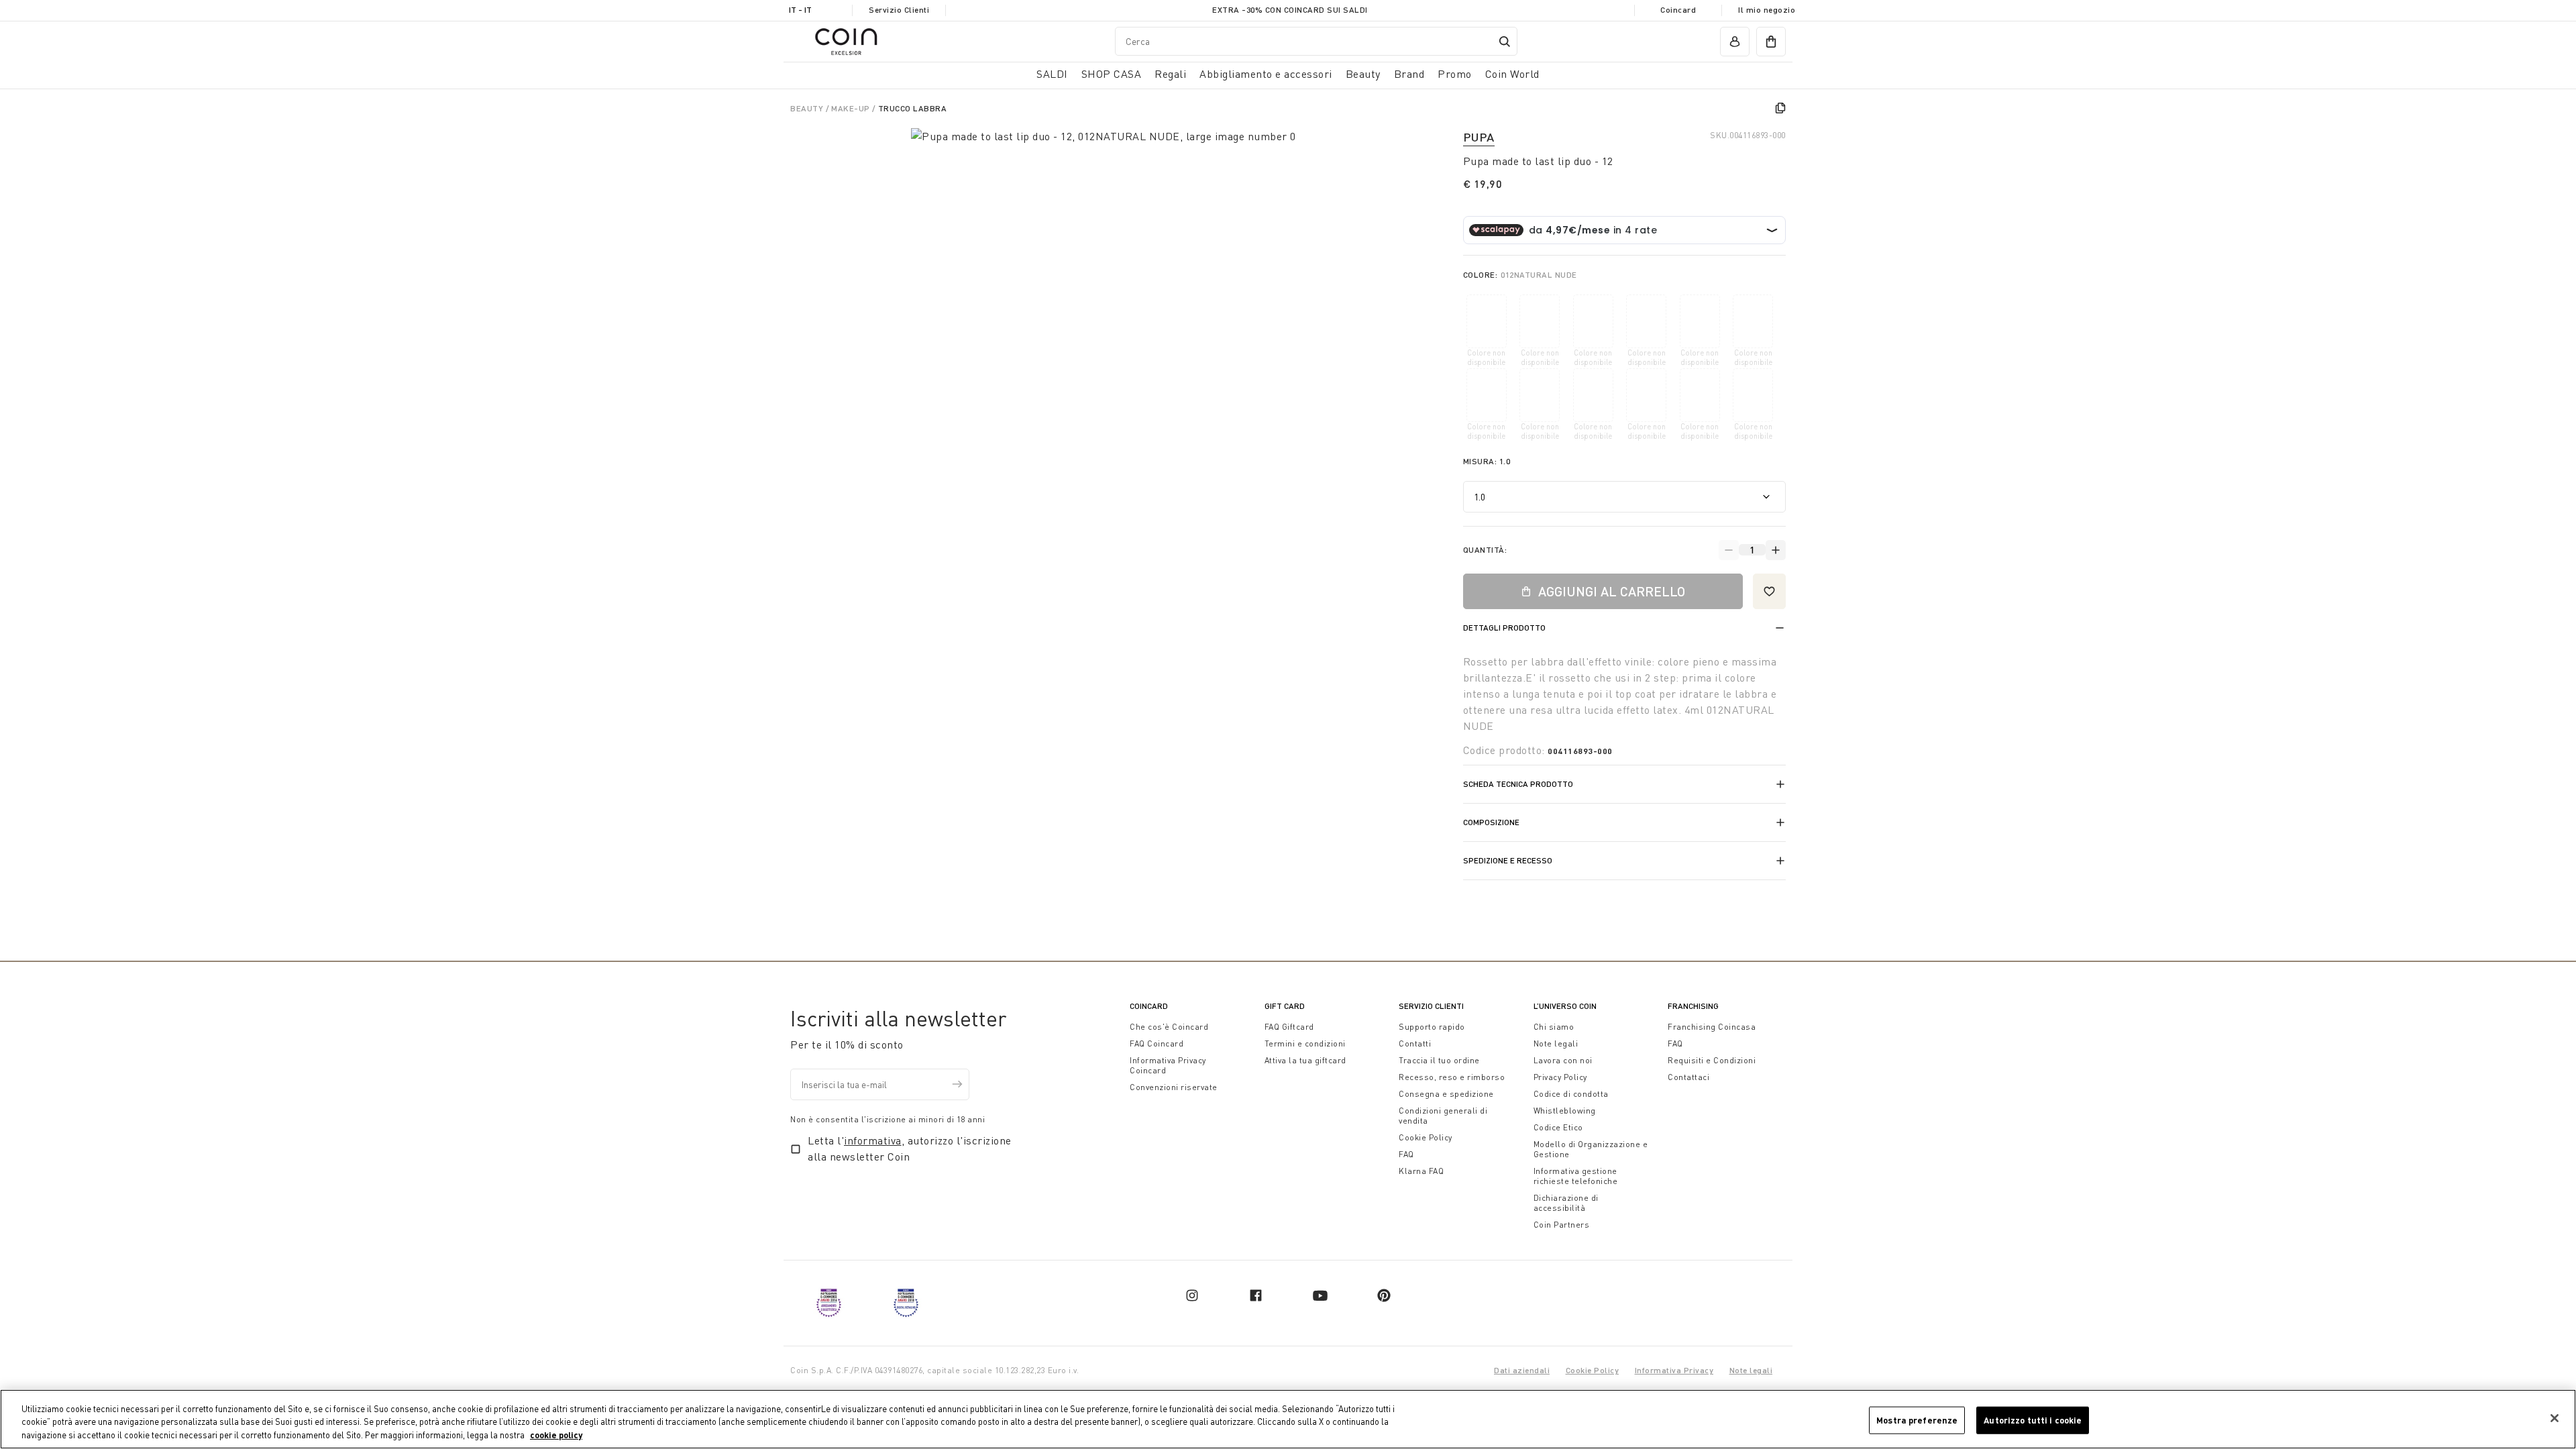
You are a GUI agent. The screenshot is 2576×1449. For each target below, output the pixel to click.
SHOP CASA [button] (1112, 74)
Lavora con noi (1563, 1060)
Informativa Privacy (1674, 1370)
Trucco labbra (913, 108)
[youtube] (1320, 1295)
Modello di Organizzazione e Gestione (1591, 1149)
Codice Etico (1558, 1127)
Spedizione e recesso (1508, 860)
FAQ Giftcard (1289, 1027)
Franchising (1693, 1006)
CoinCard (1149, 1006)
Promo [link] (1455, 74)
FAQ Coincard (1157, 1043)
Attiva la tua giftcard (1305, 1060)
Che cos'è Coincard (1169, 1027)
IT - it (800, 10)
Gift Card (1285, 1006)
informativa (873, 1140)
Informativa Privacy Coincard (1168, 1065)
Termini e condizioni (1305, 1043)
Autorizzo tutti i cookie (2033, 1419)
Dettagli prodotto (1504, 628)
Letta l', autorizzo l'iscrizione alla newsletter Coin (910, 1148)
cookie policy (556, 1435)
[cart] (1771, 42)
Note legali (1556, 1043)
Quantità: (1485, 550)
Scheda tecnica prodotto (1518, 784)
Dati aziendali (1522, 1370)
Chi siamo (1554, 1027)
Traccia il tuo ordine (1439, 1060)
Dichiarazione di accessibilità (1566, 1203)
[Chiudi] (2555, 1418)
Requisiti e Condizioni (1712, 1060)
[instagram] (1192, 1295)
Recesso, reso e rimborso (1452, 1077)
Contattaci (1688, 1077)
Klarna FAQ (1421, 1171)
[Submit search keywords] (1505, 42)
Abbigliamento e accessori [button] (1266, 74)
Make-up (852, 108)
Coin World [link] (1512, 74)
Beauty (808, 108)
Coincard (1678, 10)
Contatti (1415, 1043)
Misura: (1487, 461)
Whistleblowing (1565, 1111)
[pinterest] (1384, 1295)
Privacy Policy (1560, 1077)
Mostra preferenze (1917, 1419)
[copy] (1780, 108)
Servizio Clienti (899, 10)
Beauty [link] (1363, 74)
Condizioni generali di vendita (1443, 1116)
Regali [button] (1170, 74)
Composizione (1491, 822)
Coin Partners (1562, 1225)
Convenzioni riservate (1174, 1087)
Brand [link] (1409, 74)
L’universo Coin (1565, 1006)
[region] (1288, 1419)
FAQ (1406, 1154)
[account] (1735, 42)
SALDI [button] (1052, 74)
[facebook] (1256, 1295)
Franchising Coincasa (1712, 1027)
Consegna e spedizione (1446, 1094)
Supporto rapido (1432, 1027)
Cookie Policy (1426, 1137)
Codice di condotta (1571, 1094)
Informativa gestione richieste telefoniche (1576, 1176)
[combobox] (1316, 41)
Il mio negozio (1767, 10)
